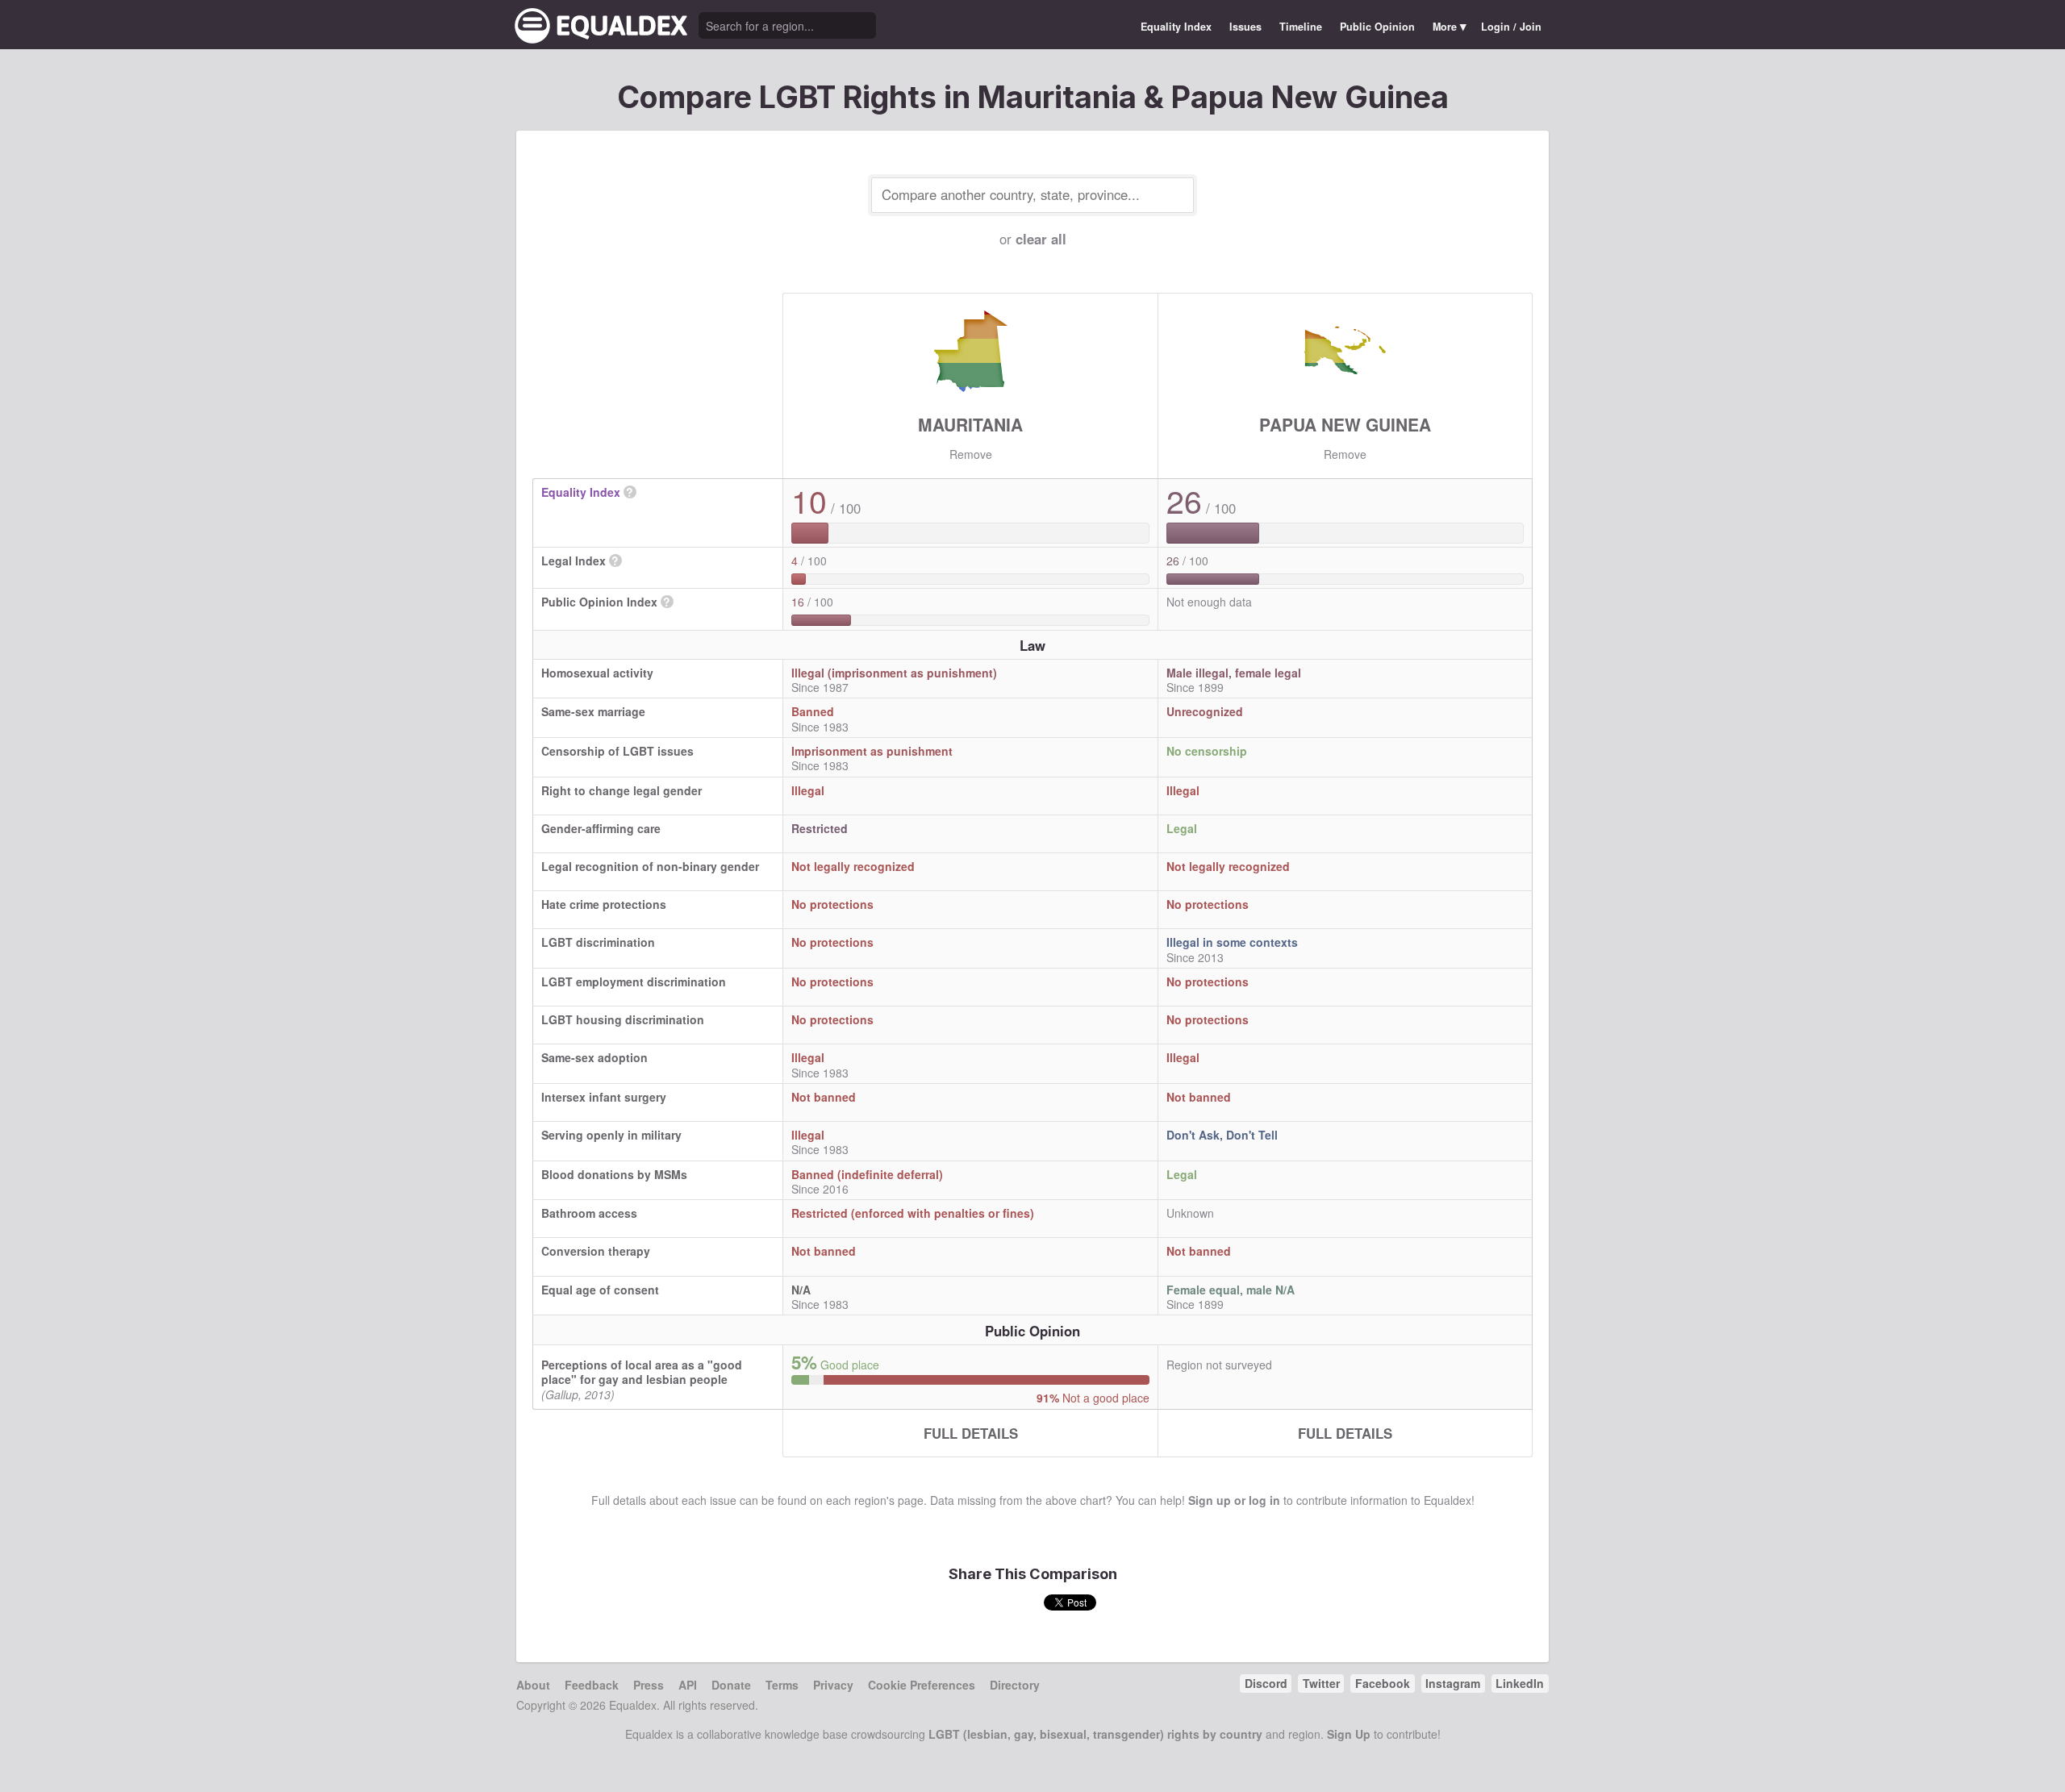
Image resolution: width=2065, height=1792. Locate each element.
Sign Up (1349, 1734)
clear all (1041, 239)
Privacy (833, 1685)
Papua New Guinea (1345, 424)
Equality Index (1176, 27)
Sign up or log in (1234, 1500)
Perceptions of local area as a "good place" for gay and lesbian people (642, 1372)
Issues (1245, 27)
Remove (971, 454)
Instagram (1453, 1683)
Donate (731, 1685)
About (533, 1685)
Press (649, 1685)
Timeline (1301, 27)
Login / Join (1511, 27)
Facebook (1383, 1683)
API (688, 1685)
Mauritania (970, 424)
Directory (1015, 1685)
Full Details (971, 1433)
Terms (782, 1685)
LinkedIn (1520, 1683)
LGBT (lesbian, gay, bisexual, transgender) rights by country (1095, 1734)
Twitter (1321, 1683)
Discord (1266, 1683)
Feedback (592, 1685)
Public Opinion (1377, 27)
